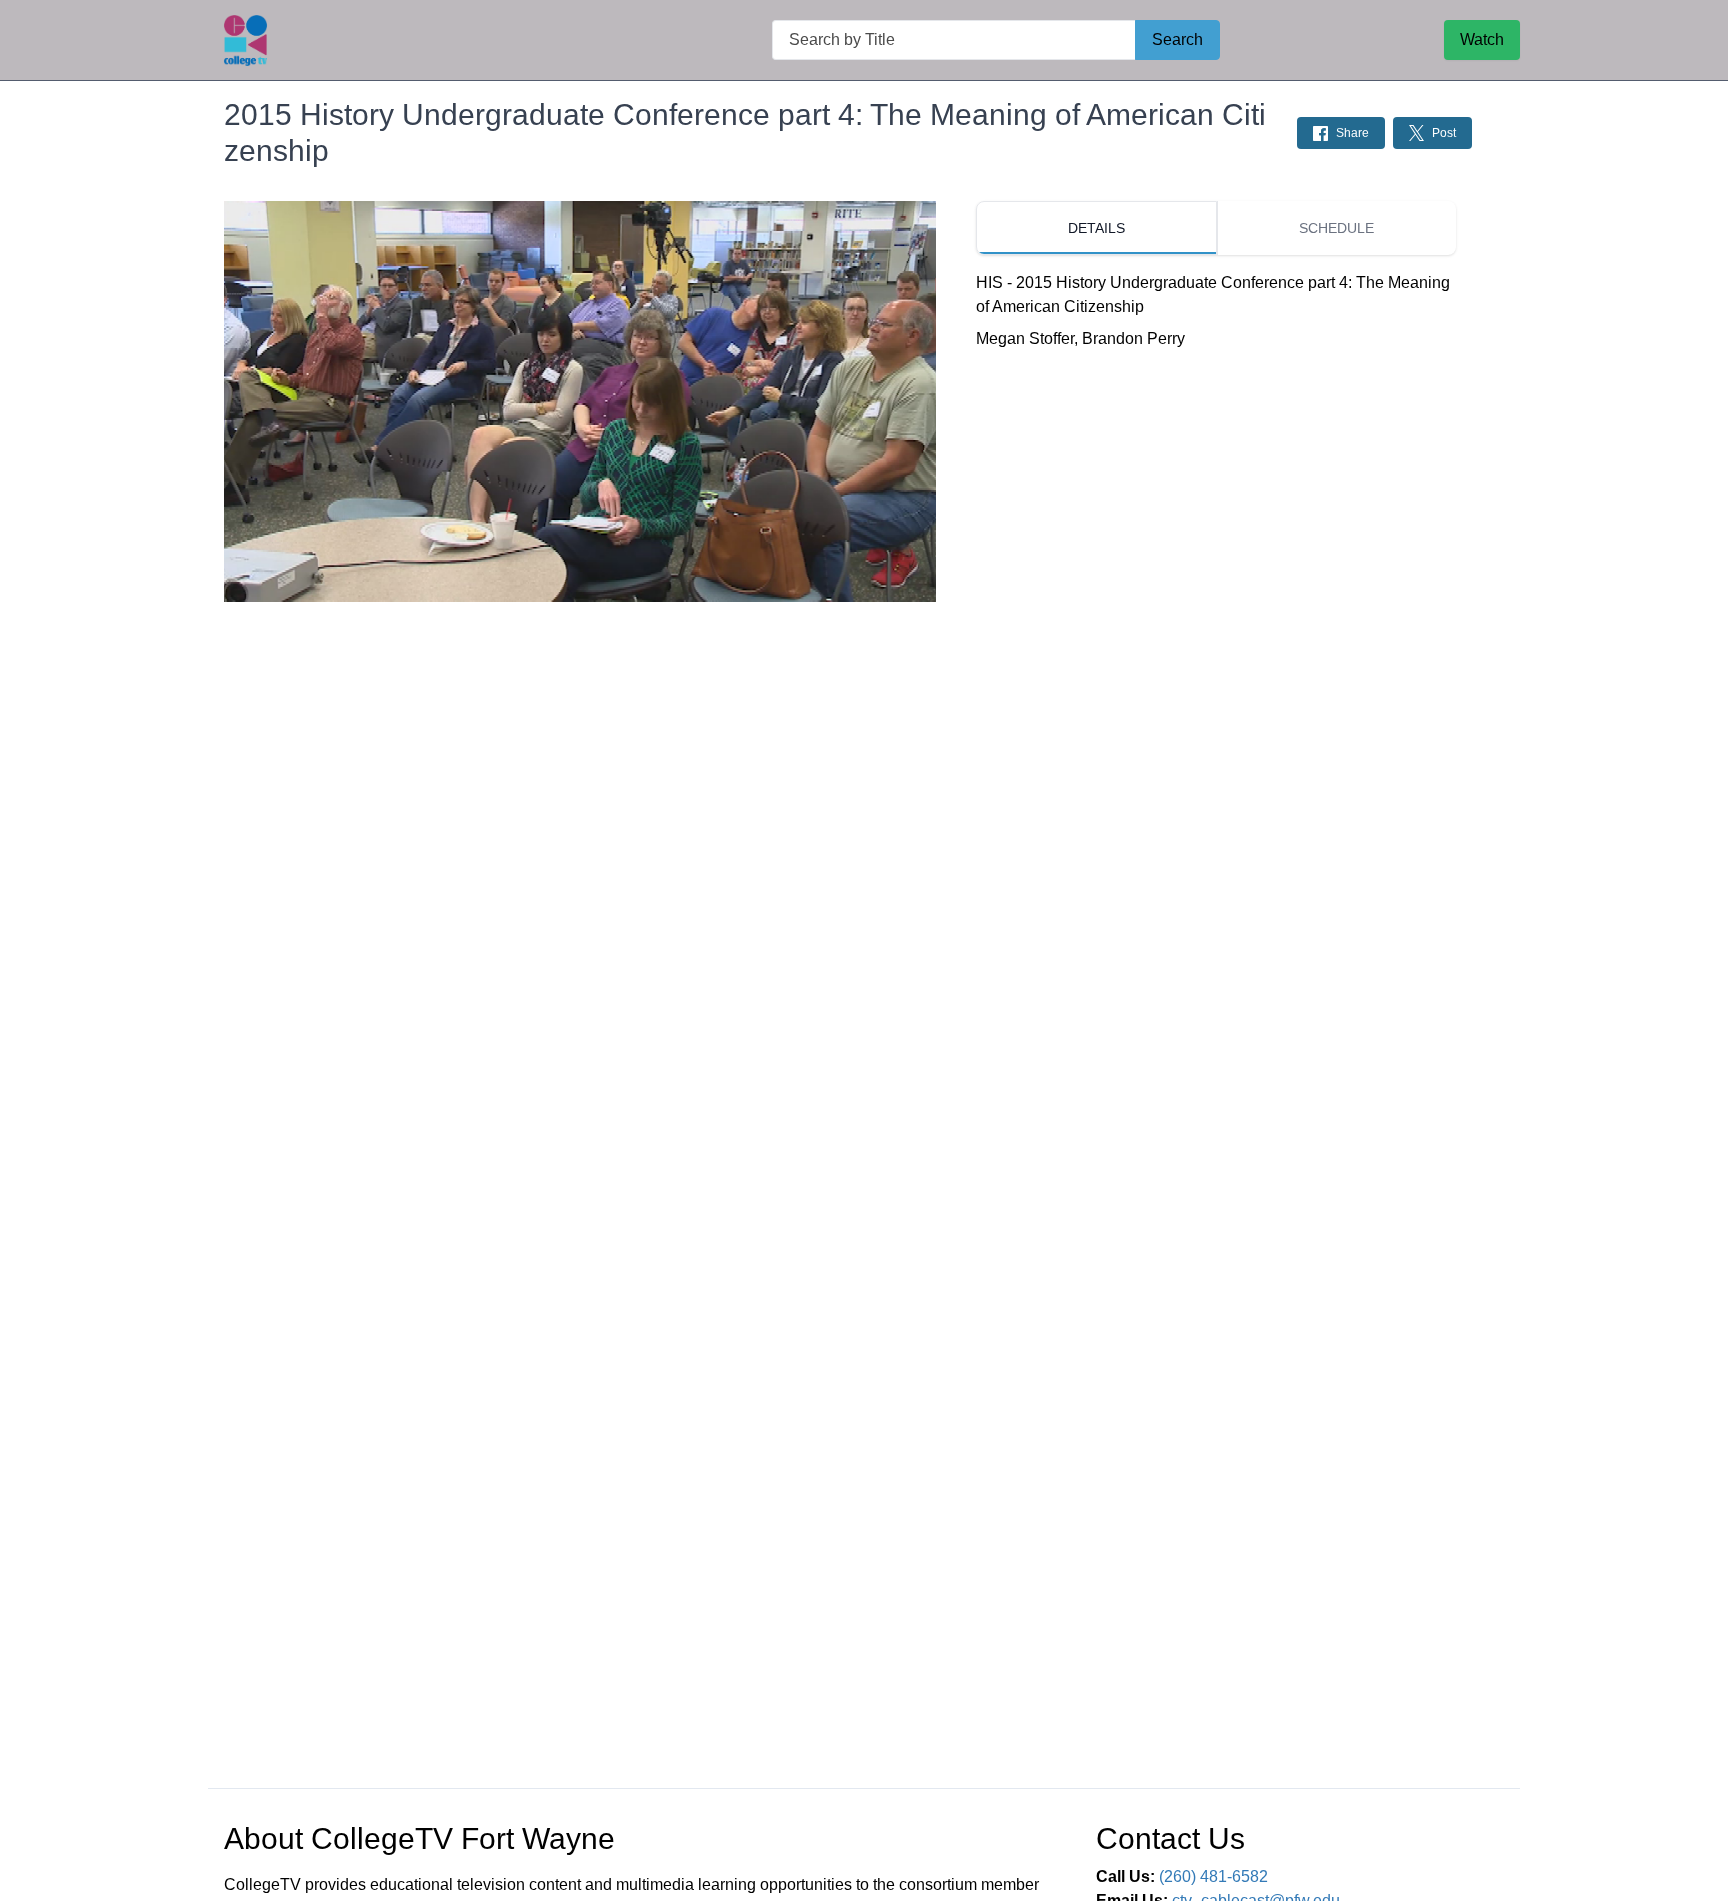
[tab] (1096, 228)
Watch (1482, 39)
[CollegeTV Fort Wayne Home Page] (245, 40)
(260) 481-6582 (1213, 1876)
